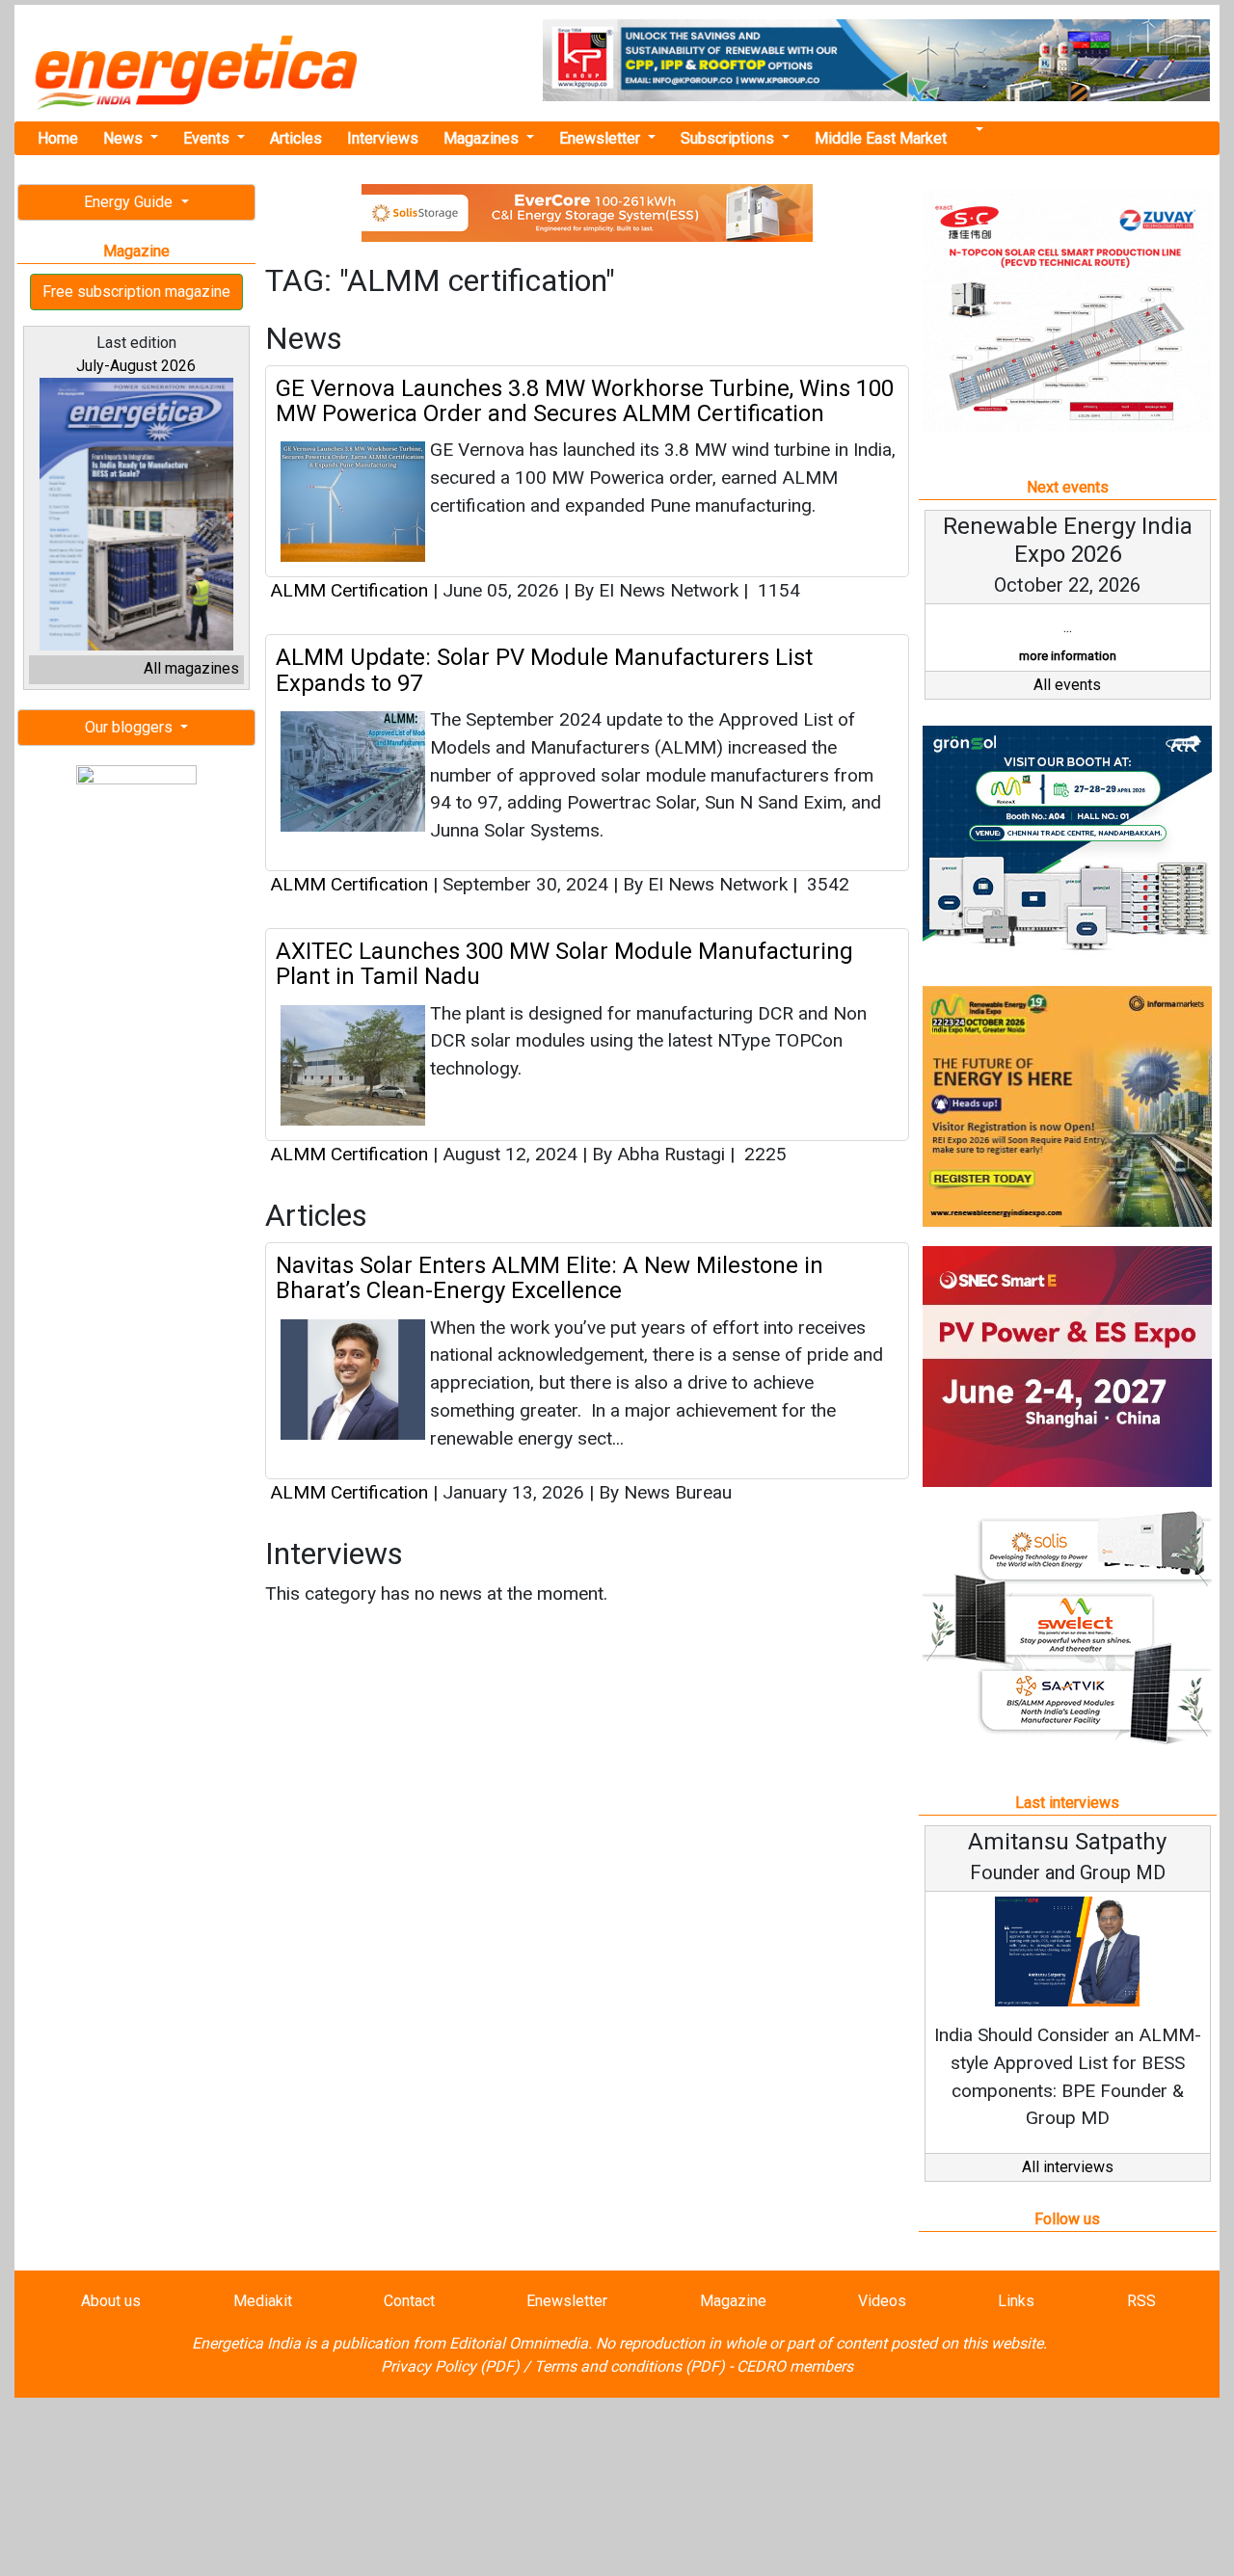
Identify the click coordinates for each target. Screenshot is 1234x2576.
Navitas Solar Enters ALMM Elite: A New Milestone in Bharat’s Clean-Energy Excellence (550, 1278)
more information (1068, 656)
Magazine (733, 2301)
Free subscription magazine (136, 292)
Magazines (483, 138)
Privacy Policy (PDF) (450, 2366)
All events (1067, 685)
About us (111, 2301)
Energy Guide (130, 202)
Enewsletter (602, 138)
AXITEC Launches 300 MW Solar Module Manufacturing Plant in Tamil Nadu (564, 964)
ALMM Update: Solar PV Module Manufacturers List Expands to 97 (544, 670)
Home (58, 138)
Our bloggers (131, 727)
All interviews (1068, 2167)
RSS (1141, 2301)
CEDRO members (795, 2366)
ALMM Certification (349, 590)
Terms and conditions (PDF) (630, 2366)
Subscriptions (729, 138)
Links (1016, 2301)
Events (208, 138)
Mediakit (263, 2301)
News (125, 138)
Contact (409, 2301)
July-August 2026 (136, 366)
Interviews (383, 138)
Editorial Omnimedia (519, 2343)
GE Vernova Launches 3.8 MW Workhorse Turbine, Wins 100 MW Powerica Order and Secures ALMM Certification (585, 401)
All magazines (191, 668)
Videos (882, 2301)
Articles (296, 138)
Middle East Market (881, 138)
